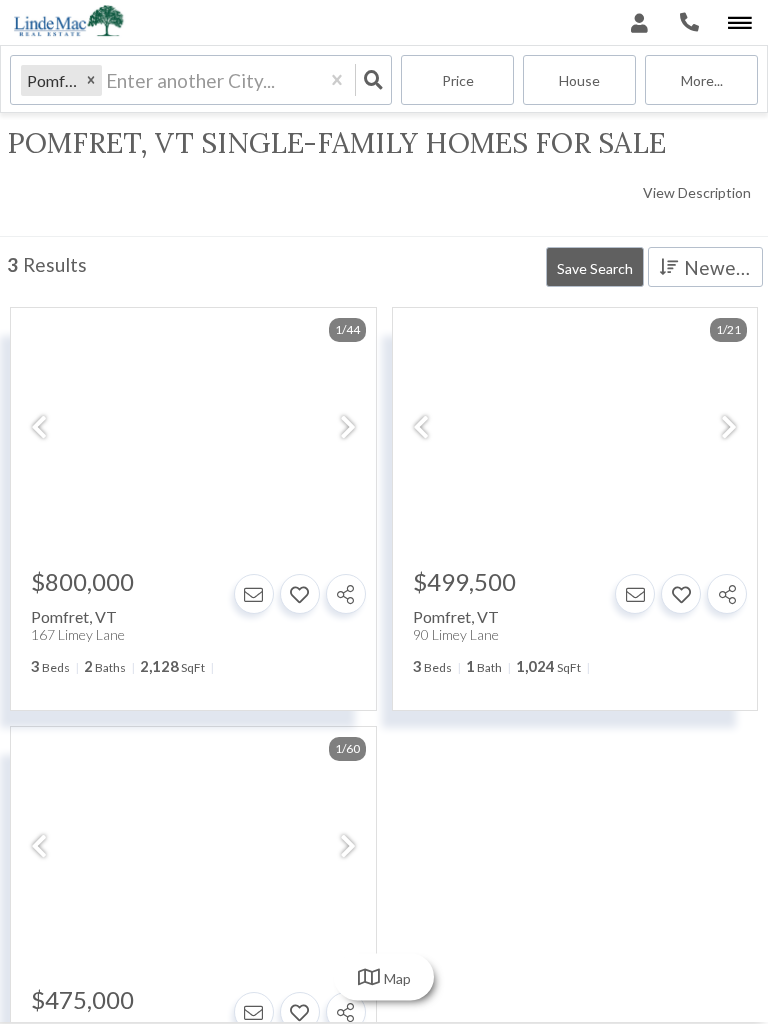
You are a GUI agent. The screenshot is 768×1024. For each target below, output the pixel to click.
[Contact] (254, 594)
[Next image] (348, 428)
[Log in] (639, 22)
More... (702, 80)
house (579, 80)
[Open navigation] (739, 23)
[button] (91, 80)
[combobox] (108, 80)
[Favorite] (300, 594)
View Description (697, 192)
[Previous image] (39, 428)
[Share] (346, 594)
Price (458, 80)
